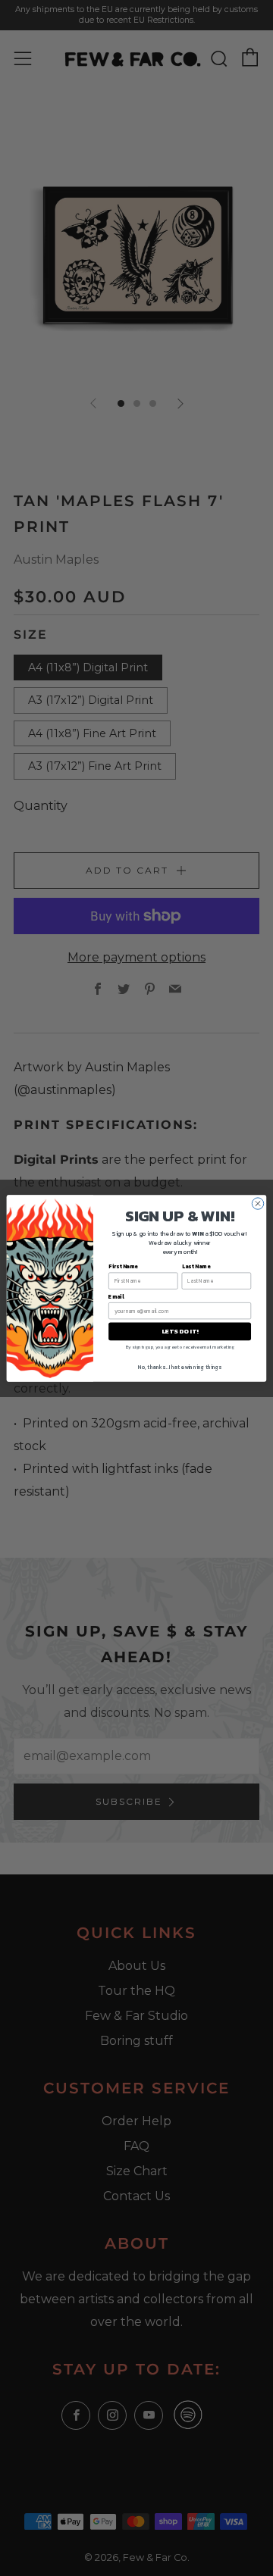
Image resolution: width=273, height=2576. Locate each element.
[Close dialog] (257, 1203)
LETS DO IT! (179, 1331)
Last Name (196, 1266)
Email (116, 1296)
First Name (123, 1266)
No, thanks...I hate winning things (180, 1367)
